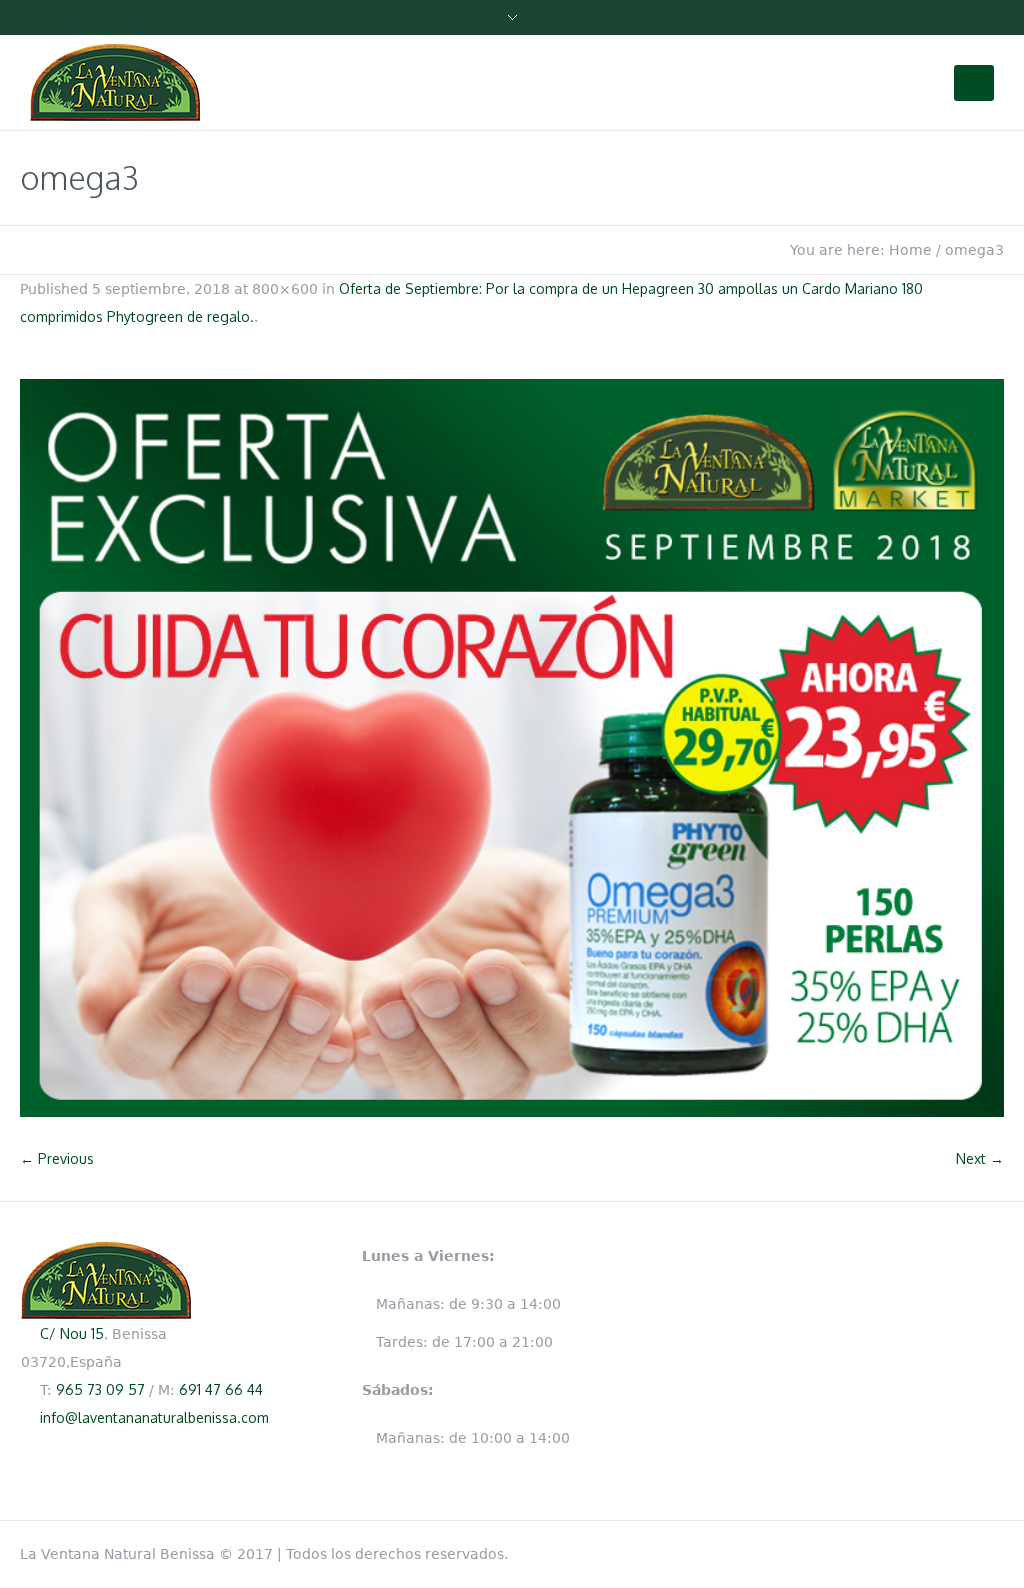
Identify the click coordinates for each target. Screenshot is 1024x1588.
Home (910, 250)
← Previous (57, 1158)
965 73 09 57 (100, 1389)
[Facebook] (994, 1550)
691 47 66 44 (221, 1389)
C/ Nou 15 (72, 1333)
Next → (980, 1158)
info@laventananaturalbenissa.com (154, 1417)
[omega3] (512, 748)
